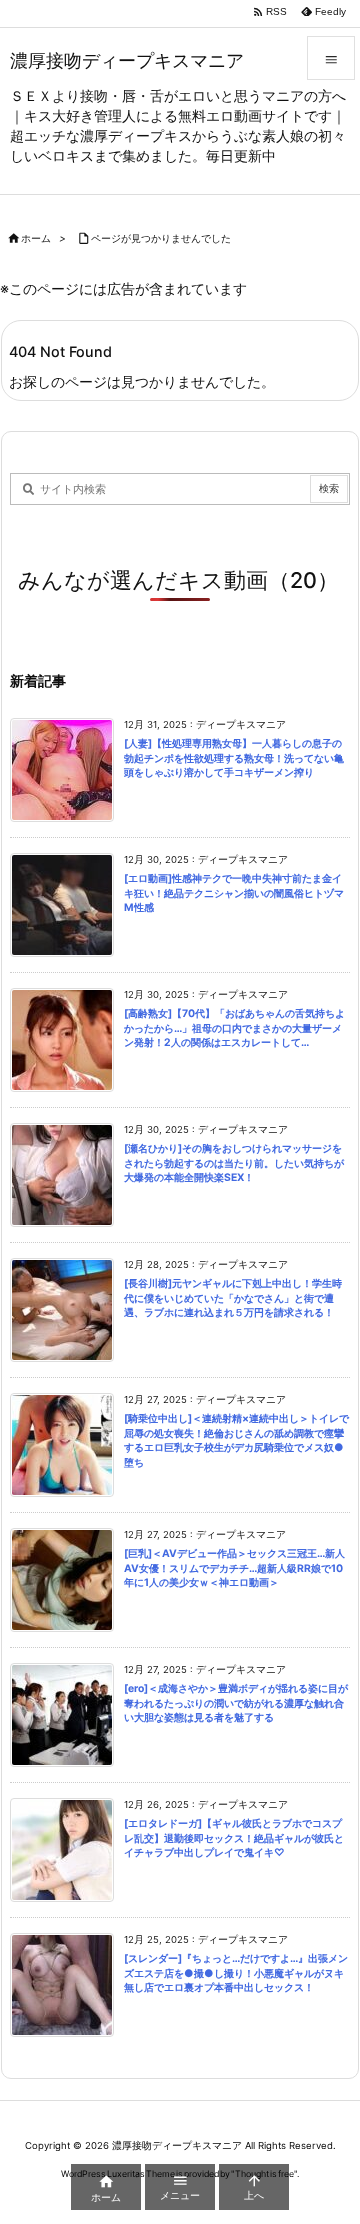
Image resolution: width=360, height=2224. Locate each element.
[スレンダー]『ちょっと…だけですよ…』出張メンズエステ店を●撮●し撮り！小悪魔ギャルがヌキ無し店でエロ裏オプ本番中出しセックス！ (236, 1973)
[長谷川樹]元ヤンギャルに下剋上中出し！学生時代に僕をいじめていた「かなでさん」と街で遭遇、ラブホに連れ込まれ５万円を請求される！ (233, 1298)
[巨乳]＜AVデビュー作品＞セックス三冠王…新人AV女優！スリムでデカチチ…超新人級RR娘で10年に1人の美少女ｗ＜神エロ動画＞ (234, 1568)
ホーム (36, 238)
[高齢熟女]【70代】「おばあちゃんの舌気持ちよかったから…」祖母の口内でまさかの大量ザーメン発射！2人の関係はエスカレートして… (234, 1028)
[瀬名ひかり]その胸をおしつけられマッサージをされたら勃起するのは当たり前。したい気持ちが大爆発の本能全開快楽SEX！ (234, 1163)
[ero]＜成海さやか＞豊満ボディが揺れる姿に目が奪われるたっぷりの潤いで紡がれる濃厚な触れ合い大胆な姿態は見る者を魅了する (236, 1703)
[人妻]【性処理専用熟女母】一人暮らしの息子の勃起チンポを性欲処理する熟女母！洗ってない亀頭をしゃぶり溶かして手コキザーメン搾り (234, 758)
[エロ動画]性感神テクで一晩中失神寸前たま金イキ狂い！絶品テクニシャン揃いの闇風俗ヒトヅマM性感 (234, 893)
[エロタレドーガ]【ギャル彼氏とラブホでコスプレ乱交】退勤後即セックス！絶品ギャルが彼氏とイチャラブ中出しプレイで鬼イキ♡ (234, 1838)
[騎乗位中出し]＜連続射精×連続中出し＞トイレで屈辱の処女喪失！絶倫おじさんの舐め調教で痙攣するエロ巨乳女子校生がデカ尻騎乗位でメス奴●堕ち (236, 1440)
